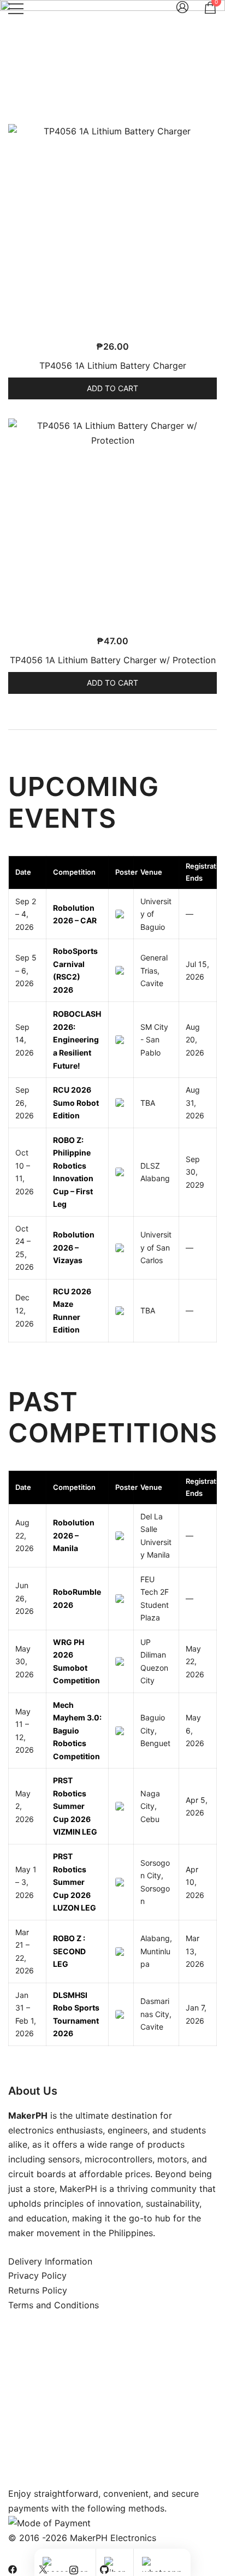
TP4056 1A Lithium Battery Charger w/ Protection (113, 660)
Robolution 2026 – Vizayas (74, 1247)
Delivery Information (50, 2261)
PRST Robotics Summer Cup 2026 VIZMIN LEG (75, 1806)
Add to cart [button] (112, 388)
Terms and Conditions (54, 2305)
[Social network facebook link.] (13, 2568)
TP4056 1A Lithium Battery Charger (113, 366)
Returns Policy (38, 2290)
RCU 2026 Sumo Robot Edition (76, 1103)
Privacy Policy (37, 2276)
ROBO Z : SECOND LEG (69, 1951)
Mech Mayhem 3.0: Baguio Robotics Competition (77, 1731)
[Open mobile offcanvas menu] (16, 8)
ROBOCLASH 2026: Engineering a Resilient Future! (77, 1039)
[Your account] (182, 8)
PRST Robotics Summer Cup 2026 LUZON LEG (75, 1882)
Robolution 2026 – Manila (74, 1535)
